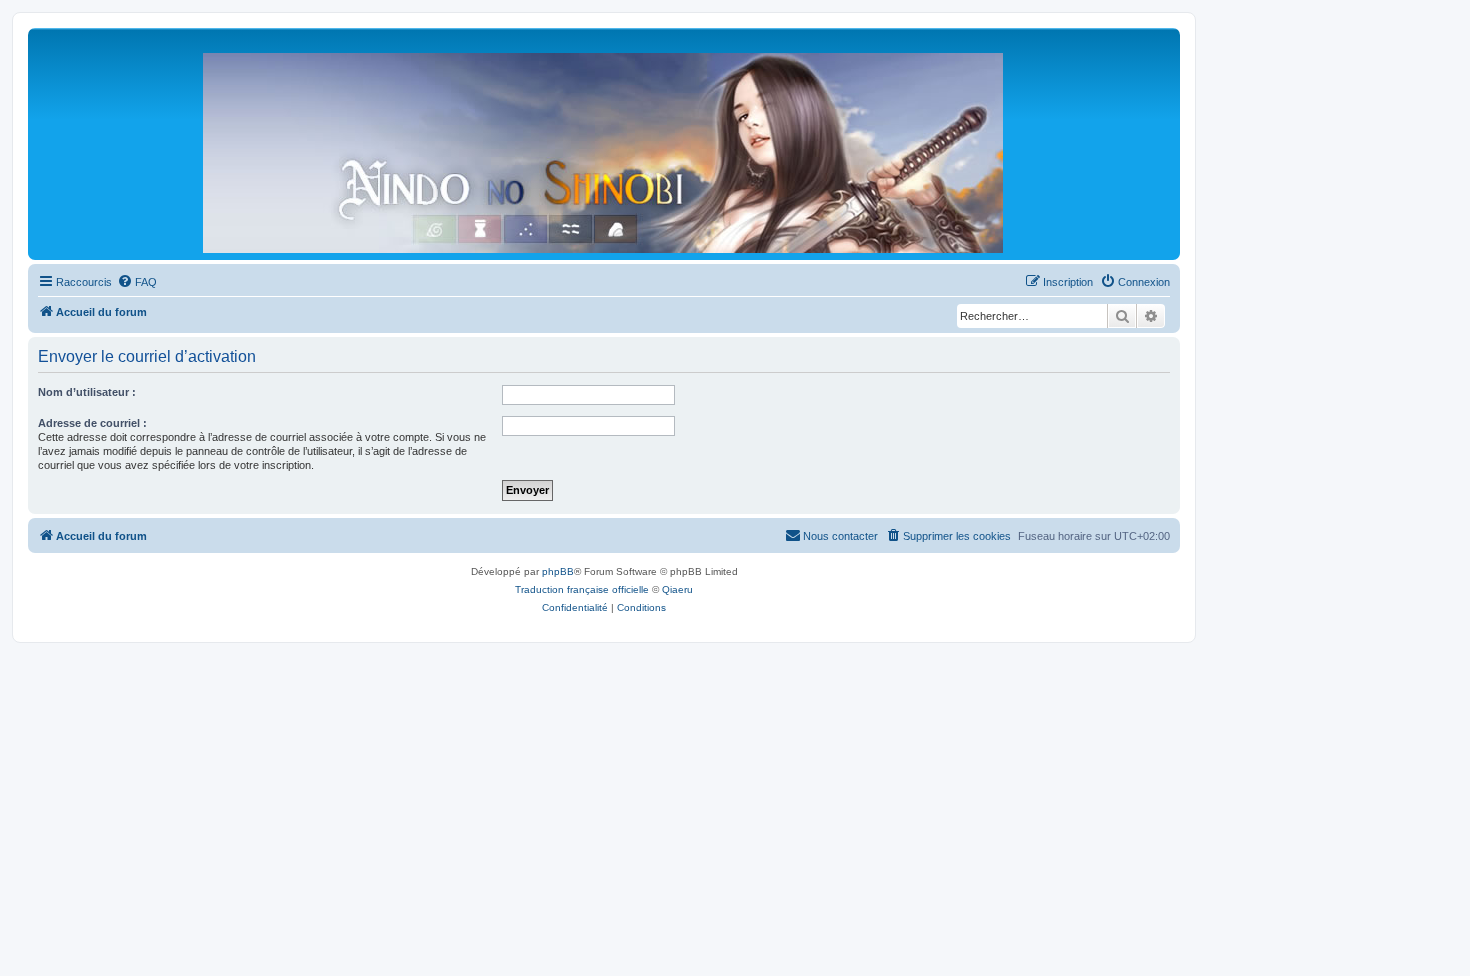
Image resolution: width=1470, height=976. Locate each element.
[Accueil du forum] (604, 149)
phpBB (558, 571)
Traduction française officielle (582, 589)
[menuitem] (137, 282)
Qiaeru (677, 589)
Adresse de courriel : (92, 423)
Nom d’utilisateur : (87, 392)
